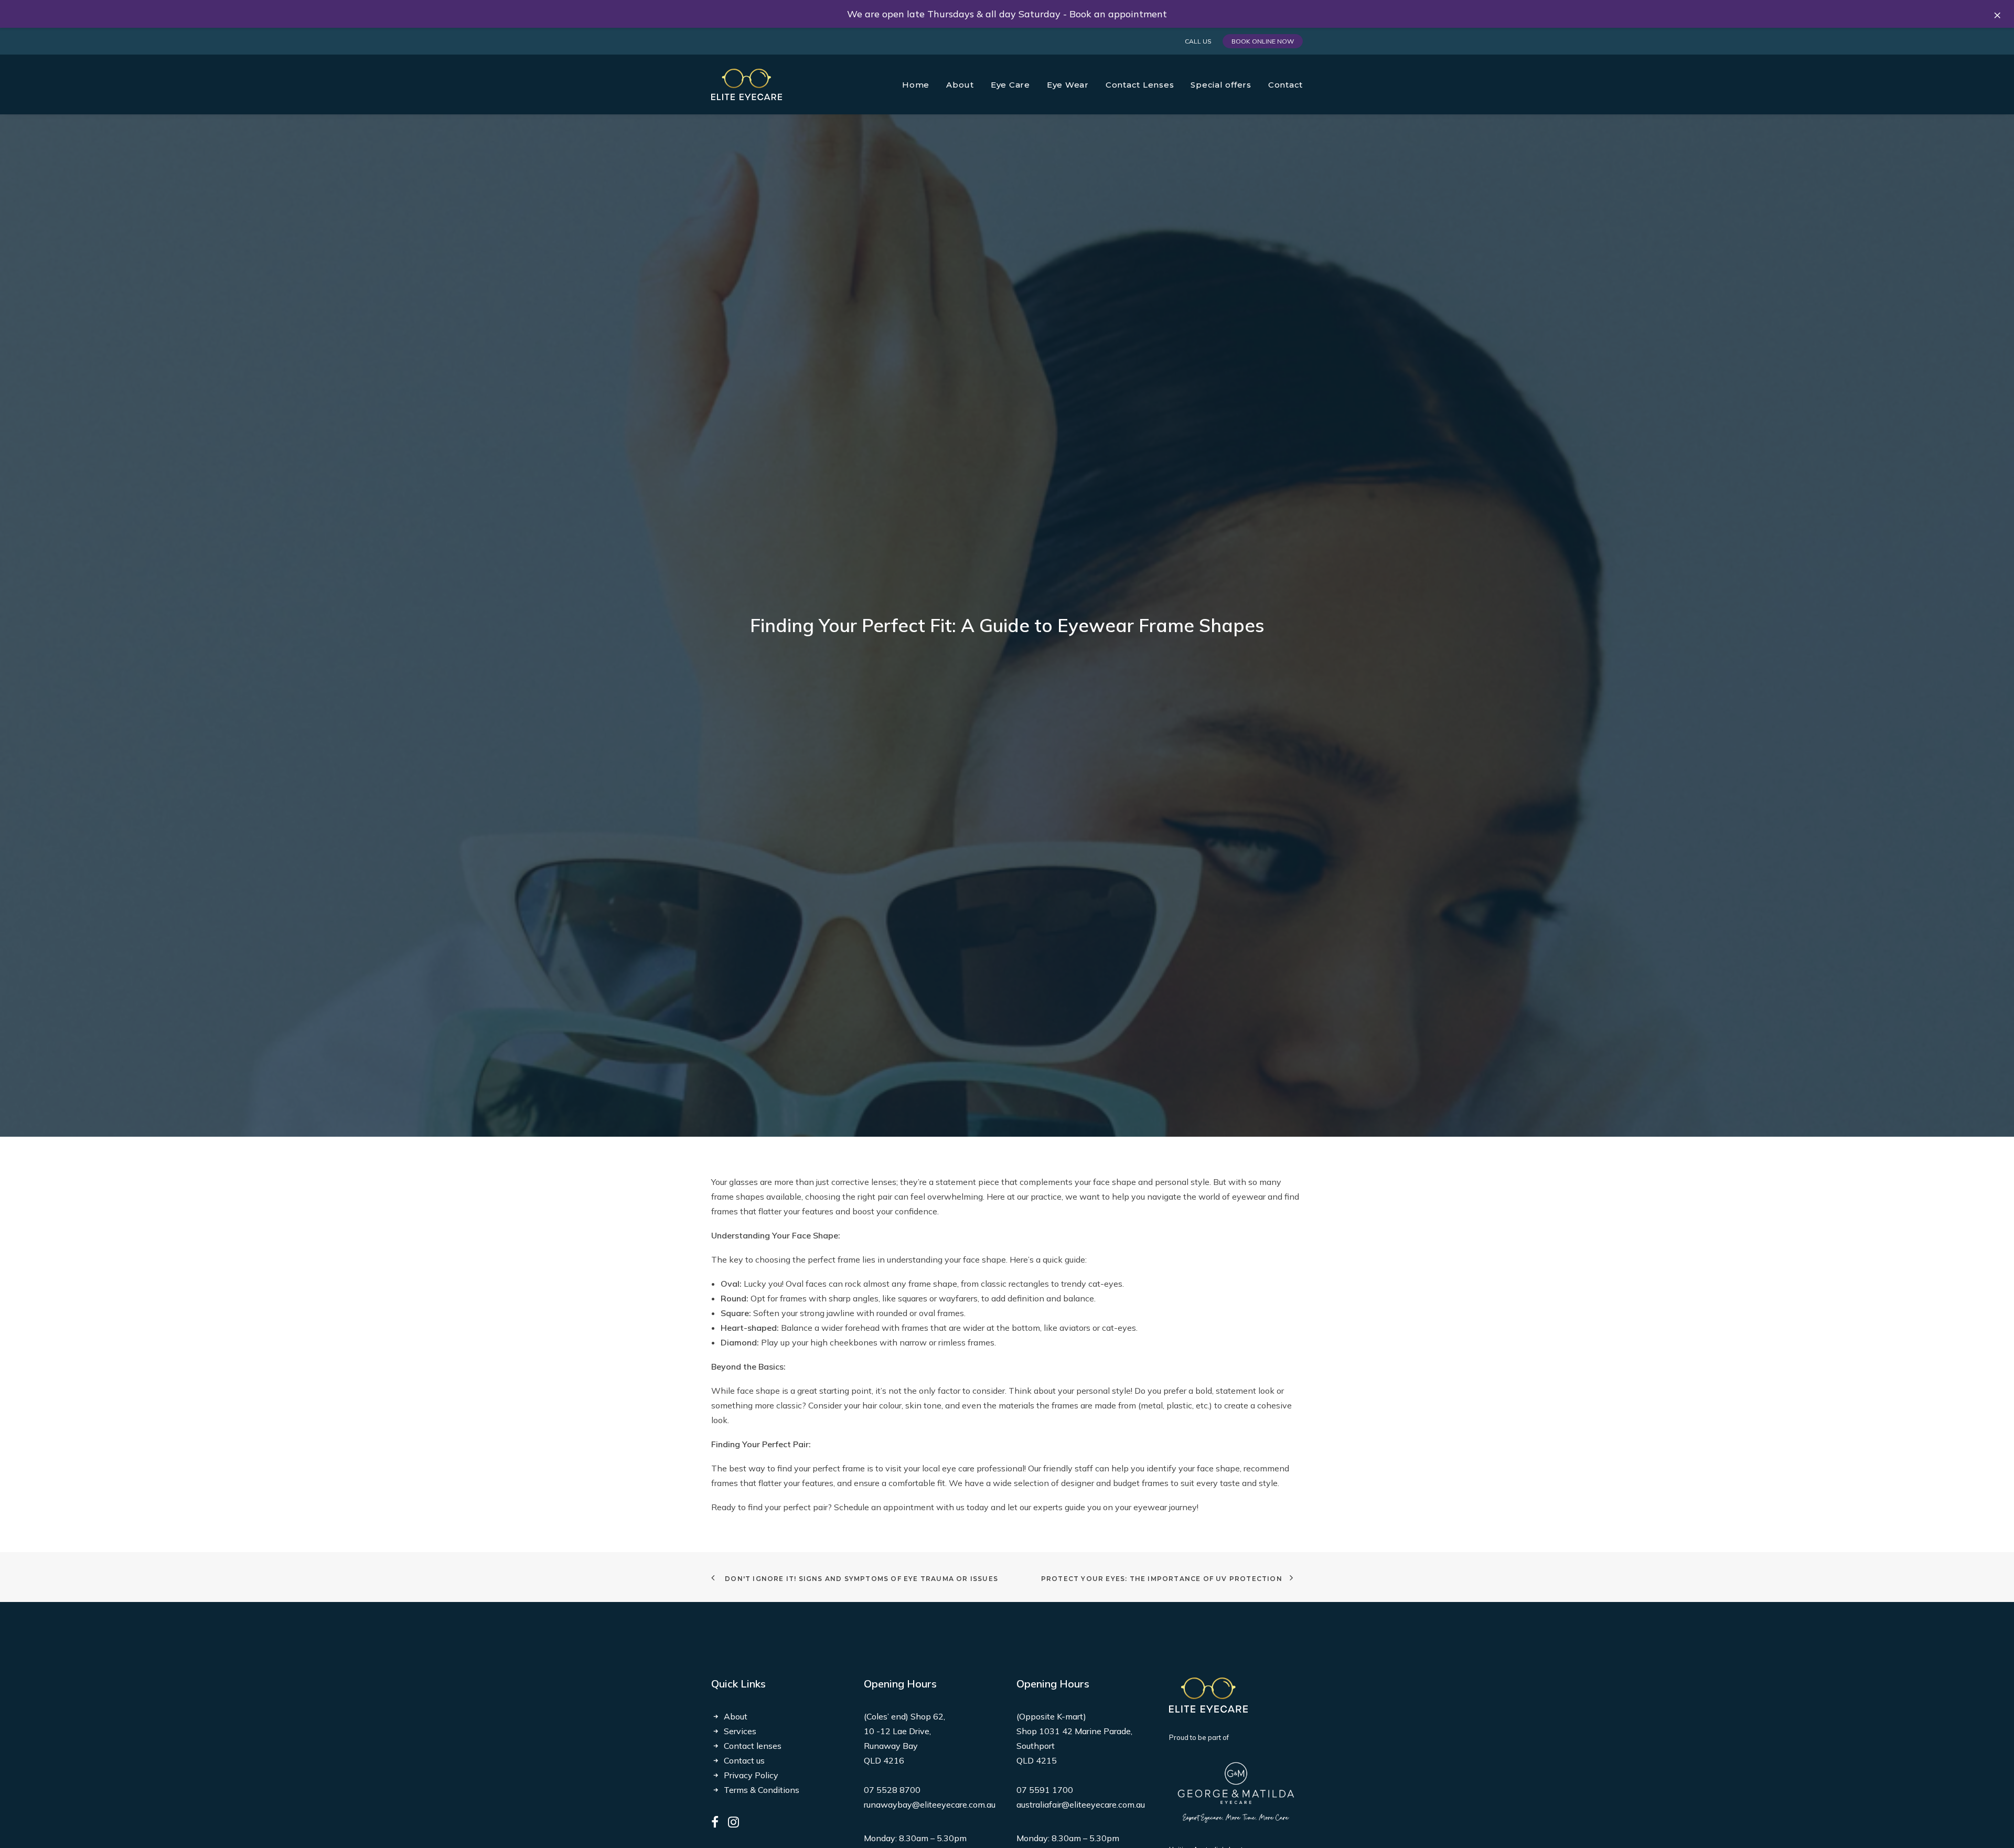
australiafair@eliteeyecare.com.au (1081, 1804)
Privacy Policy (751, 1775)
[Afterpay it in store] (1208, 1695)
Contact (1285, 85)
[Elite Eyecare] (747, 84)
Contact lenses (753, 1746)
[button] (715, 1824)
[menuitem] (1200, 41)
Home (916, 85)
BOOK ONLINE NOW (1263, 41)
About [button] (960, 85)
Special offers (1221, 85)
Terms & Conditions (762, 1790)
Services (740, 1731)
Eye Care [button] (1010, 85)
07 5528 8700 (892, 1790)
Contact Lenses (1140, 85)
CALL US (1198, 41)
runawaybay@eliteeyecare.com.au (930, 1804)
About (736, 1716)
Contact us (744, 1760)
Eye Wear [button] (1068, 85)
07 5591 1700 (1045, 1790)
